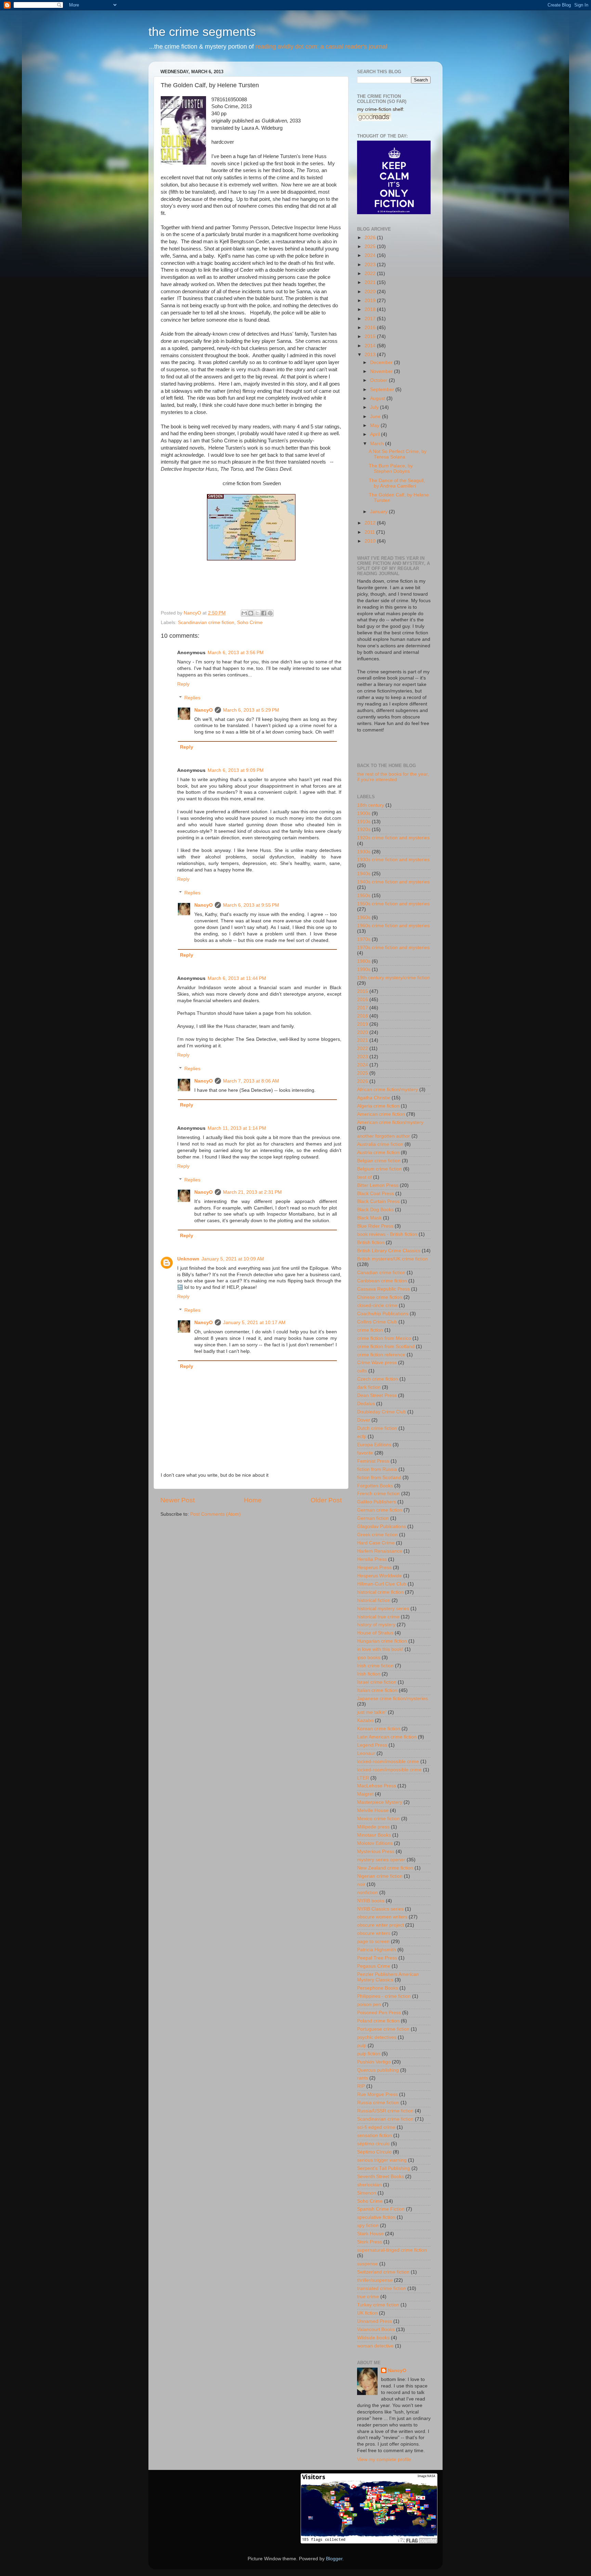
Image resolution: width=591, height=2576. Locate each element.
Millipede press (373, 1827)
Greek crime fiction (377, 1535)
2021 (371, 282)
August (378, 398)
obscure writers (374, 1933)
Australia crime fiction (380, 1144)
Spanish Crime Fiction (381, 2209)
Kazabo (365, 1720)
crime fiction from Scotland (386, 1347)
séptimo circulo (373, 2144)
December (382, 363)
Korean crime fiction (379, 1729)
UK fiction (367, 2313)
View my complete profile (384, 2460)
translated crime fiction (382, 2288)
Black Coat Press (376, 1194)
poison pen (369, 2004)
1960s (364, 917)
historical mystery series (383, 1609)
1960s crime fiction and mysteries (393, 926)
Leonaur (366, 1753)
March (378, 444)
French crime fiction (378, 1494)
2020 (371, 292)
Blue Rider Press (375, 1226)
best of (364, 1177)
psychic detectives (377, 2037)
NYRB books (371, 1901)
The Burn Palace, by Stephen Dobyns (391, 469)
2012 (371, 523)
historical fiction (374, 1600)
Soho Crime (250, 623)
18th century (371, 805)
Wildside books (373, 2338)
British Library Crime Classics (389, 1251)
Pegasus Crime (374, 1966)
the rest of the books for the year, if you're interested (393, 777)
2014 (371, 346)
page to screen (373, 1941)
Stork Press (370, 2242)
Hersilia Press (372, 1559)
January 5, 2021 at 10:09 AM (233, 1259)
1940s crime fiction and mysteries (393, 882)
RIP (361, 2086)
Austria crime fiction (378, 1153)
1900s (364, 813)
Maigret (365, 1794)
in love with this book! (380, 1649)
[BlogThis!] (251, 613)
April (376, 434)
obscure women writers (382, 1917)
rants (363, 2078)
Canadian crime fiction (381, 1273)
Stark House (370, 2234)
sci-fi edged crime (376, 2127)
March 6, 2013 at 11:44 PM (237, 978)
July (375, 407)
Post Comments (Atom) (215, 1514)
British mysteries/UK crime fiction (392, 1259)
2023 (371, 265)
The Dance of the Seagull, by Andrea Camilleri (397, 483)
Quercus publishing (378, 2070)
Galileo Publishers (377, 1502)
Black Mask (369, 1218)
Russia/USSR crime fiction (385, 2111)
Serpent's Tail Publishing (384, 2168)
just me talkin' (372, 1712)
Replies (192, 698)
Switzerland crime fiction (383, 2272)
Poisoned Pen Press (379, 2013)
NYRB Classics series (380, 1909)
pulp (362, 2046)
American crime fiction (381, 1114)
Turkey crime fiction (378, 2305)
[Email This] (244, 613)
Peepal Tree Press (377, 1958)
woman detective (375, 2346)
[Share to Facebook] (264, 613)
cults (362, 1371)
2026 (371, 238)
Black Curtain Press (378, 1201)
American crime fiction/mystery (390, 1122)
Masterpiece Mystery (380, 1802)
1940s (364, 874)
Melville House (373, 1810)
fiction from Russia (377, 1469)
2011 (370, 532)
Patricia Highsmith (377, 1950)
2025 (371, 247)
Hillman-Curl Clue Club (382, 1584)
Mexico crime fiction (378, 1819)
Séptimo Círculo (374, 2152)
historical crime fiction (380, 1592)
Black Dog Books (375, 1210)
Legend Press (372, 1745)
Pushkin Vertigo (374, 2062)
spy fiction (368, 2225)
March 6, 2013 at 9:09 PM (236, 770)
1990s (364, 969)
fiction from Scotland (379, 1478)
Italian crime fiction (377, 1690)
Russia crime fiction (378, 2103)
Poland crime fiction (378, 2021)
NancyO (203, 710)
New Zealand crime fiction (385, 1868)
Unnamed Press (375, 2321)
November (382, 371)
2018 (371, 309)
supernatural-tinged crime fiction (392, 2250)
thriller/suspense (375, 2280)
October (379, 380)
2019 (371, 301)
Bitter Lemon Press (378, 1185)
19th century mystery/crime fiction (393, 978)
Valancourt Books (376, 2329)
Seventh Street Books (380, 2177)
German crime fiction (380, 1510)
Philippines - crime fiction (384, 1996)
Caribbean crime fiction (382, 1281)
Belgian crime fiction (379, 1161)
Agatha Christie (374, 1098)
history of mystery (376, 1625)
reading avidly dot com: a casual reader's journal (321, 47)
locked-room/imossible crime (388, 1762)
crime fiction (370, 1330)
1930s (364, 852)
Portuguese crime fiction (383, 2029)
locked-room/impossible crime (389, 1770)
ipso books (369, 1658)
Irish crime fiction (375, 1666)
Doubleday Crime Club (382, 1412)
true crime (368, 2297)
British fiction (371, 1242)
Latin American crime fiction (387, 1737)
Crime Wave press (377, 1363)
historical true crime (378, 1617)
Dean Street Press (377, 1395)
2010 (371, 541)
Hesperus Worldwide (379, 1576)
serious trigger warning (382, 2160)
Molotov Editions (375, 1843)
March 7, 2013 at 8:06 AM (251, 1081)
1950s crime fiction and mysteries (393, 904)
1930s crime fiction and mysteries (393, 860)
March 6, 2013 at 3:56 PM (236, 653)
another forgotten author (384, 1136)
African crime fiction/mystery (388, 1090)
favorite (365, 1453)
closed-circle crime (377, 1305)
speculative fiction (376, 2217)
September (383, 390)
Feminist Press (373, 1461)
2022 (371, 274)
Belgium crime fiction (379, 1169)
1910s (364, 822)
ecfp (362, 1436)
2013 (371, 355)
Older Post (326, 1500)
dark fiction (369, 1387)
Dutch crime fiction (377, 1428)
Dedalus (366, 1404)
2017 (371, 319)
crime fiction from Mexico (384, 1338)
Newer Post (178, 1500)
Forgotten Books (375, 1486)
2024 (371, 255)
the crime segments (202, 32)
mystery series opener (381, 1860)
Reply (183, 684)
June (376, 417)
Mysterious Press (376, 1852)
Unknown (188, 1259)
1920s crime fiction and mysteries (393, 838)
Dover (364, 1420)
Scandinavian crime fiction (206, 623)
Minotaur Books (374, 1835)
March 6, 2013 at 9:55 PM (251, 905)
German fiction (373, 1518)
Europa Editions (374, 1445)
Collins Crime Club (377, 1322)
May (375, 425)
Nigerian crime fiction (380, 1876)
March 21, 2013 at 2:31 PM (252, 1192)
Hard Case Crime (376, 1543)
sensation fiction (375, 2135)
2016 (371, 328)
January (379, 512)
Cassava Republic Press (383, 1289)
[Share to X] (257, 613)
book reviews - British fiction (387, 1234)
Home (253, 1500)
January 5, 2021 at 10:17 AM (254, 1323)
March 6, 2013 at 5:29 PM (251, 710)
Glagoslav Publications (382, 1526)
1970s (364, 939)
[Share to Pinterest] (270, 613)
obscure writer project (380, 1925)
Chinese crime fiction (380, 1297)
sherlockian (369, 2185)
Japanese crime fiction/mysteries (392, 1699)
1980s (364, 961)
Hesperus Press (374, 1568)
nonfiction (367, 1893)
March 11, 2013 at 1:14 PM (237, 1128)
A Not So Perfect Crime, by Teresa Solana (398, 454)
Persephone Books (378, 1988)
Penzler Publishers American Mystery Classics (388, 1977)
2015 (371, 336)
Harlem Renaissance (380, 1551)
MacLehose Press (377, 1786)
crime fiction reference (381, 1355)
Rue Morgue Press (377, 2094)
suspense (367, 2264)
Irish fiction (369, 1674)
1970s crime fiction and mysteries (393, 948)
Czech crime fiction (378, 1379)
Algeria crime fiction (378, 1106)
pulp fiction (369, 2054)
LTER (363, 1778)
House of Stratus (375, 1633)
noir (361, 1884)
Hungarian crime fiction (382, 1641)
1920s (364, 830)
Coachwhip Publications (383, 1314)
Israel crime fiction (377, 1682)
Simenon (367, 2193)
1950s (364, 896)
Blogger (334, 2559)
